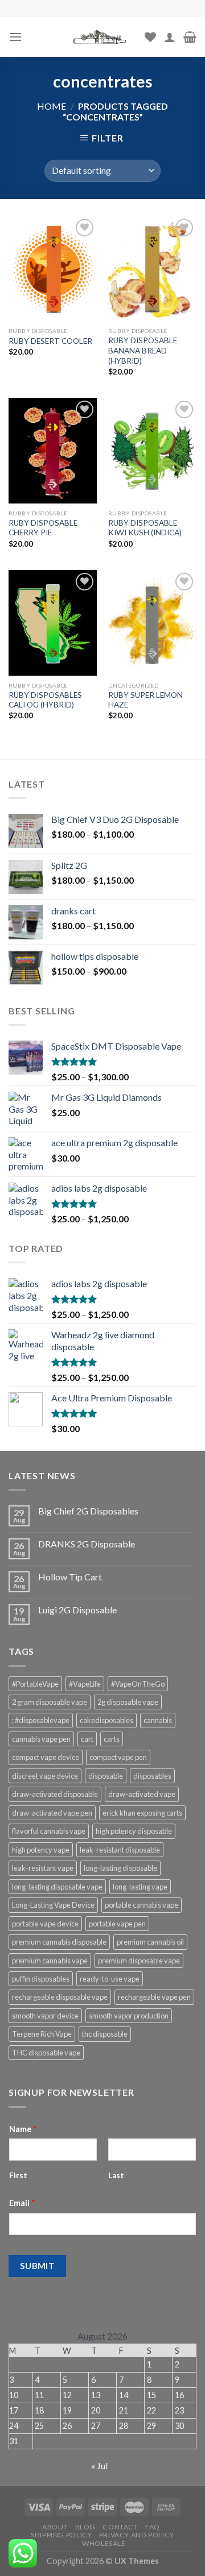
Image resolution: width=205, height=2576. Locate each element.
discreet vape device (45, 1776)
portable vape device (45, 1924)
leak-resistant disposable (120, 1850)
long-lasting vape (140, 1887)
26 (67, 2426)
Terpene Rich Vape (42, 2034)
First (18, 2175)
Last (116, 2175)
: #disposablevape (41, 1720)
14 (124, 2395)
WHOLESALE (104, 2543)
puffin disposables (41, 1979)
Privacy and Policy (137, 2535)
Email (22, 2203)
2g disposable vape (128, 1702)
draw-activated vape (142, 1794)
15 (151, 2395)
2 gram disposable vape (50, 1702)
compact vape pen (118, 1757)
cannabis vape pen (41, 1739)
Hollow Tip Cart (70, 1577)
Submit (38, 2266)
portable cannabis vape (142, 1905)
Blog (85, 2527)
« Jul (99, 2465)
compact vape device (46, 1757)
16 (179, 2395)
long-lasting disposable (120, 1868)
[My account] (170, 37)
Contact (120, 2527)
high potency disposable (134, 1831)
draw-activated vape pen (52, 1813)
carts (112, 1739)
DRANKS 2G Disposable (87, 1544)
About (55, 2527)
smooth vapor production (129, 2016)
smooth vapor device (45, 2016)
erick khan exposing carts (142, 1813)
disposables (152, 1776)
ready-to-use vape (110, 1979)
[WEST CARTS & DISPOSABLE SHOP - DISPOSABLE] (101, 37)
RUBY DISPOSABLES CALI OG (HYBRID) (45, 700)
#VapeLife (85, 1684)
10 (14, 2395)
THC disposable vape (46, 2053)
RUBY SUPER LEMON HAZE (145, 700)
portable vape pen (117, 1924)
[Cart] (190, 37)
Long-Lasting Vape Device (53, 1905)
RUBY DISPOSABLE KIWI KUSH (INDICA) (145, 528)
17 (14, 2410)
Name (23, 2129)
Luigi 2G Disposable (77, 1610)
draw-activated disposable (55, 1794)
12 (67, 2395)
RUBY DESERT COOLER (50, 341)
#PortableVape (35, 1684)
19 (67, 2410)
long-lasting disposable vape (57, 1887)
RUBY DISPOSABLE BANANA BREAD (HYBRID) (143, 350)
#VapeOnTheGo (138, 1684)
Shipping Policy (61, 2535)
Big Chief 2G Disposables (88, 1511)
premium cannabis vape (50, 1961)
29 (151, 2426)
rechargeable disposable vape (60, 1997)
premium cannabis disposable (59, 1942)
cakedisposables (106, 1720)
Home (52, 106)
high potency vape (41, 1850)
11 (39, 2395)
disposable (106, 1776)
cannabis (158, 1720)
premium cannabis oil (150, 1942)
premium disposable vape (139, 1961)
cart (87, 1739)
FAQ (153, 2527)
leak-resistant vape (43, 1868)
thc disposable (105, 2034)
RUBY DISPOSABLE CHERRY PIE (43, 528)
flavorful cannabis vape (49, 1831)
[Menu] (15, 37)
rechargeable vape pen (154, 1997)
